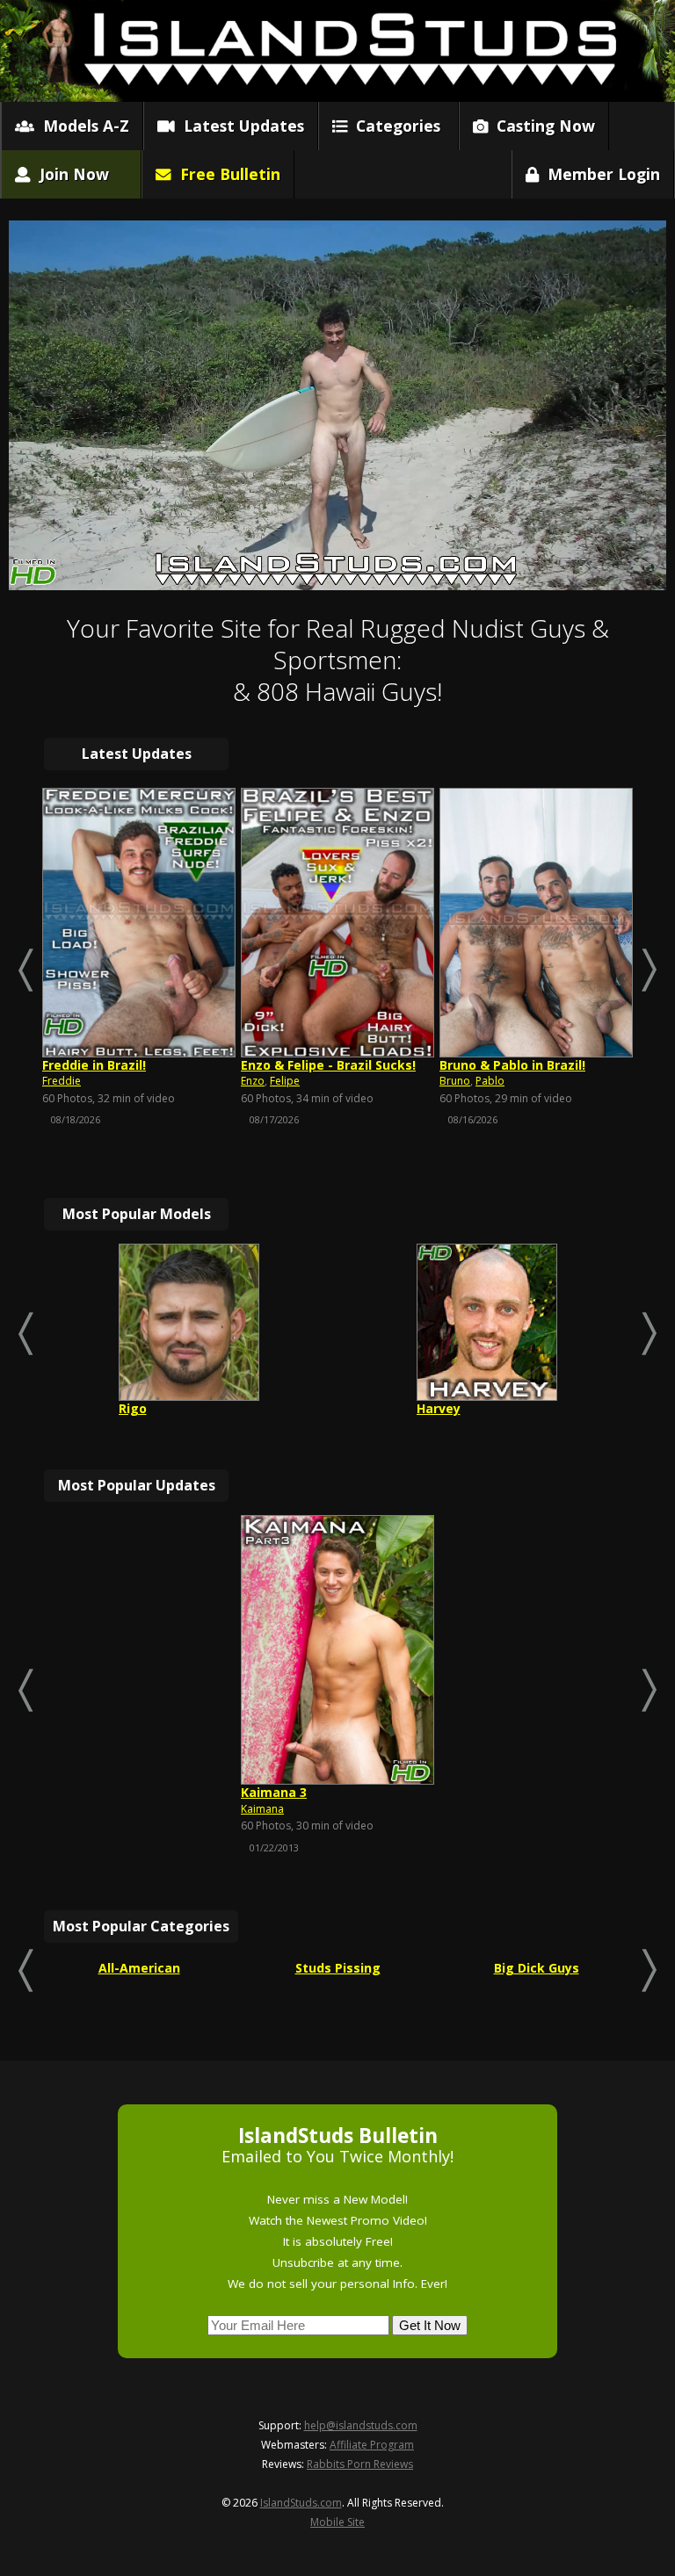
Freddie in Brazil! (94, 1065)
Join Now (70, 174)
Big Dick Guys (537, 1968)
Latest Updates (240, 126)
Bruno (455, 1081)
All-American (139, 1968)
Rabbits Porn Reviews (360, 2464)
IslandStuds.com (301, 2503)
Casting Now (541, 126)
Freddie (62, 1081)
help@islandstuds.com (361, 2425)
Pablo (490, 1081)
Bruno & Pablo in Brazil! (512, 1065)
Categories (394, 126)
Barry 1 (263, 1792)
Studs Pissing (338, 1968)
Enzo (253, 1081)
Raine (434, 1408)
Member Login (599, 174)
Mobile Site (337, 2522)
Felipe (285, 1081)
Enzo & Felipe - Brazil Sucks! (328, 1065)
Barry (254, 1809)
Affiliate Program (372, 2445)
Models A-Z (82, 126)
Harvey (141, 1408)
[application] (337, 405)
